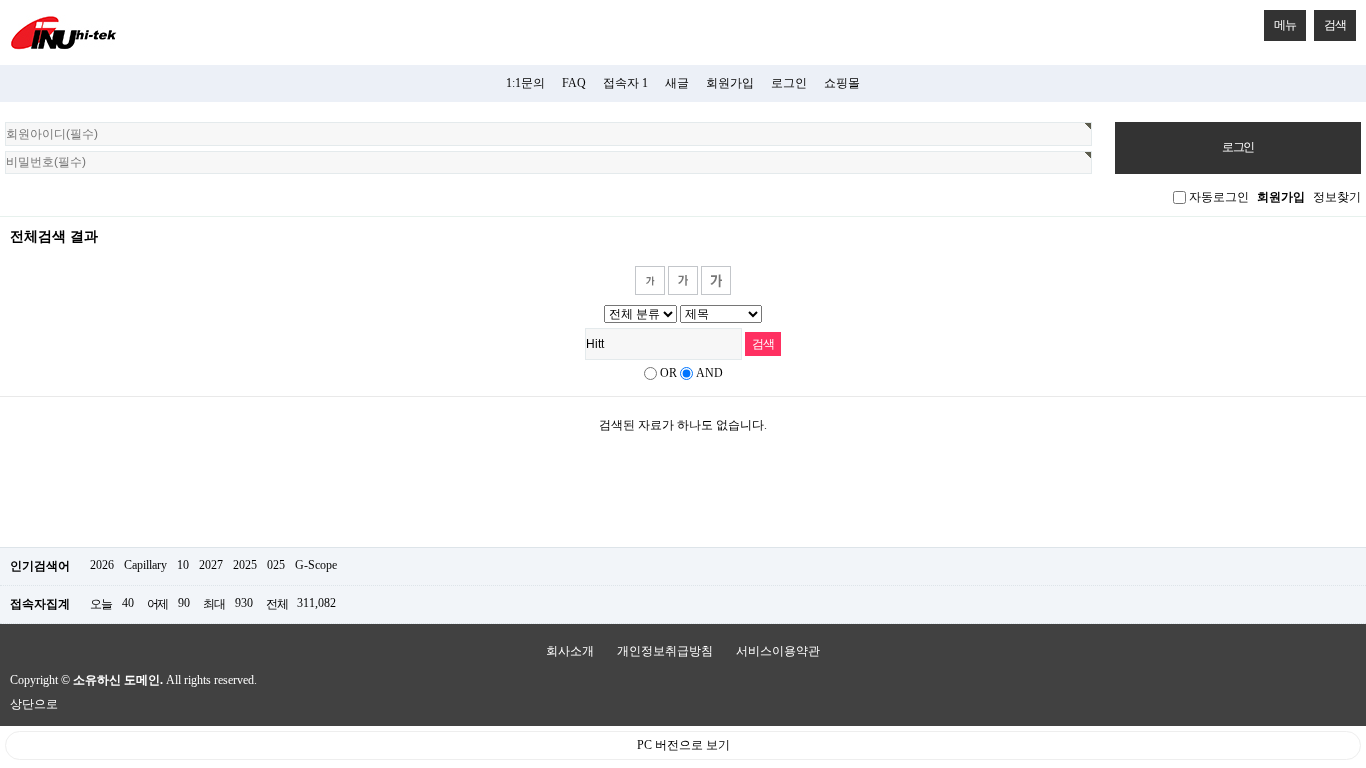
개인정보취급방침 (665, 651)
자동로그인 (1219, 197)
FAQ (574, 83)
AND (709, 373)
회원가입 (730, 83)
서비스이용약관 (778, 651)
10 (183, 565)
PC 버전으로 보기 (683, 745)
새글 (677, 83)
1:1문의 (525, 83)
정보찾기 (1337, 197)
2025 (245, 565)
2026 (102, 565)
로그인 (789, 83)
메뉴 (1285, 25)
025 (276, 565)
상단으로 (34, 704)
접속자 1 (625, 83)
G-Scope (316, 565)
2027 (211, 565)
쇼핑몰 (842, 83)
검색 (1335, 25)
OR (668, 373)
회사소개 (570, 651)
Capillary (145, 565)
